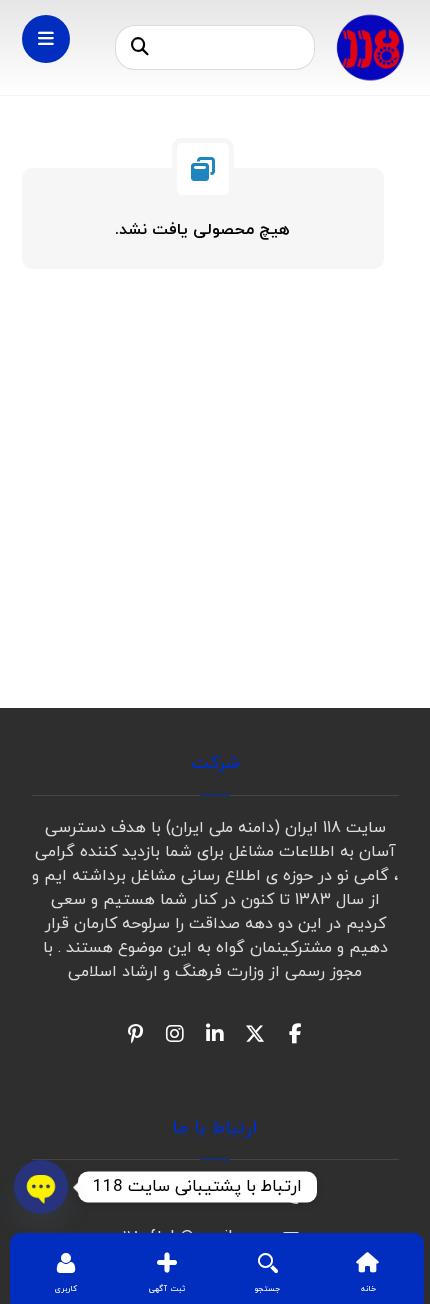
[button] (140, 48)
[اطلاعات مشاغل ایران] (369, 47)
